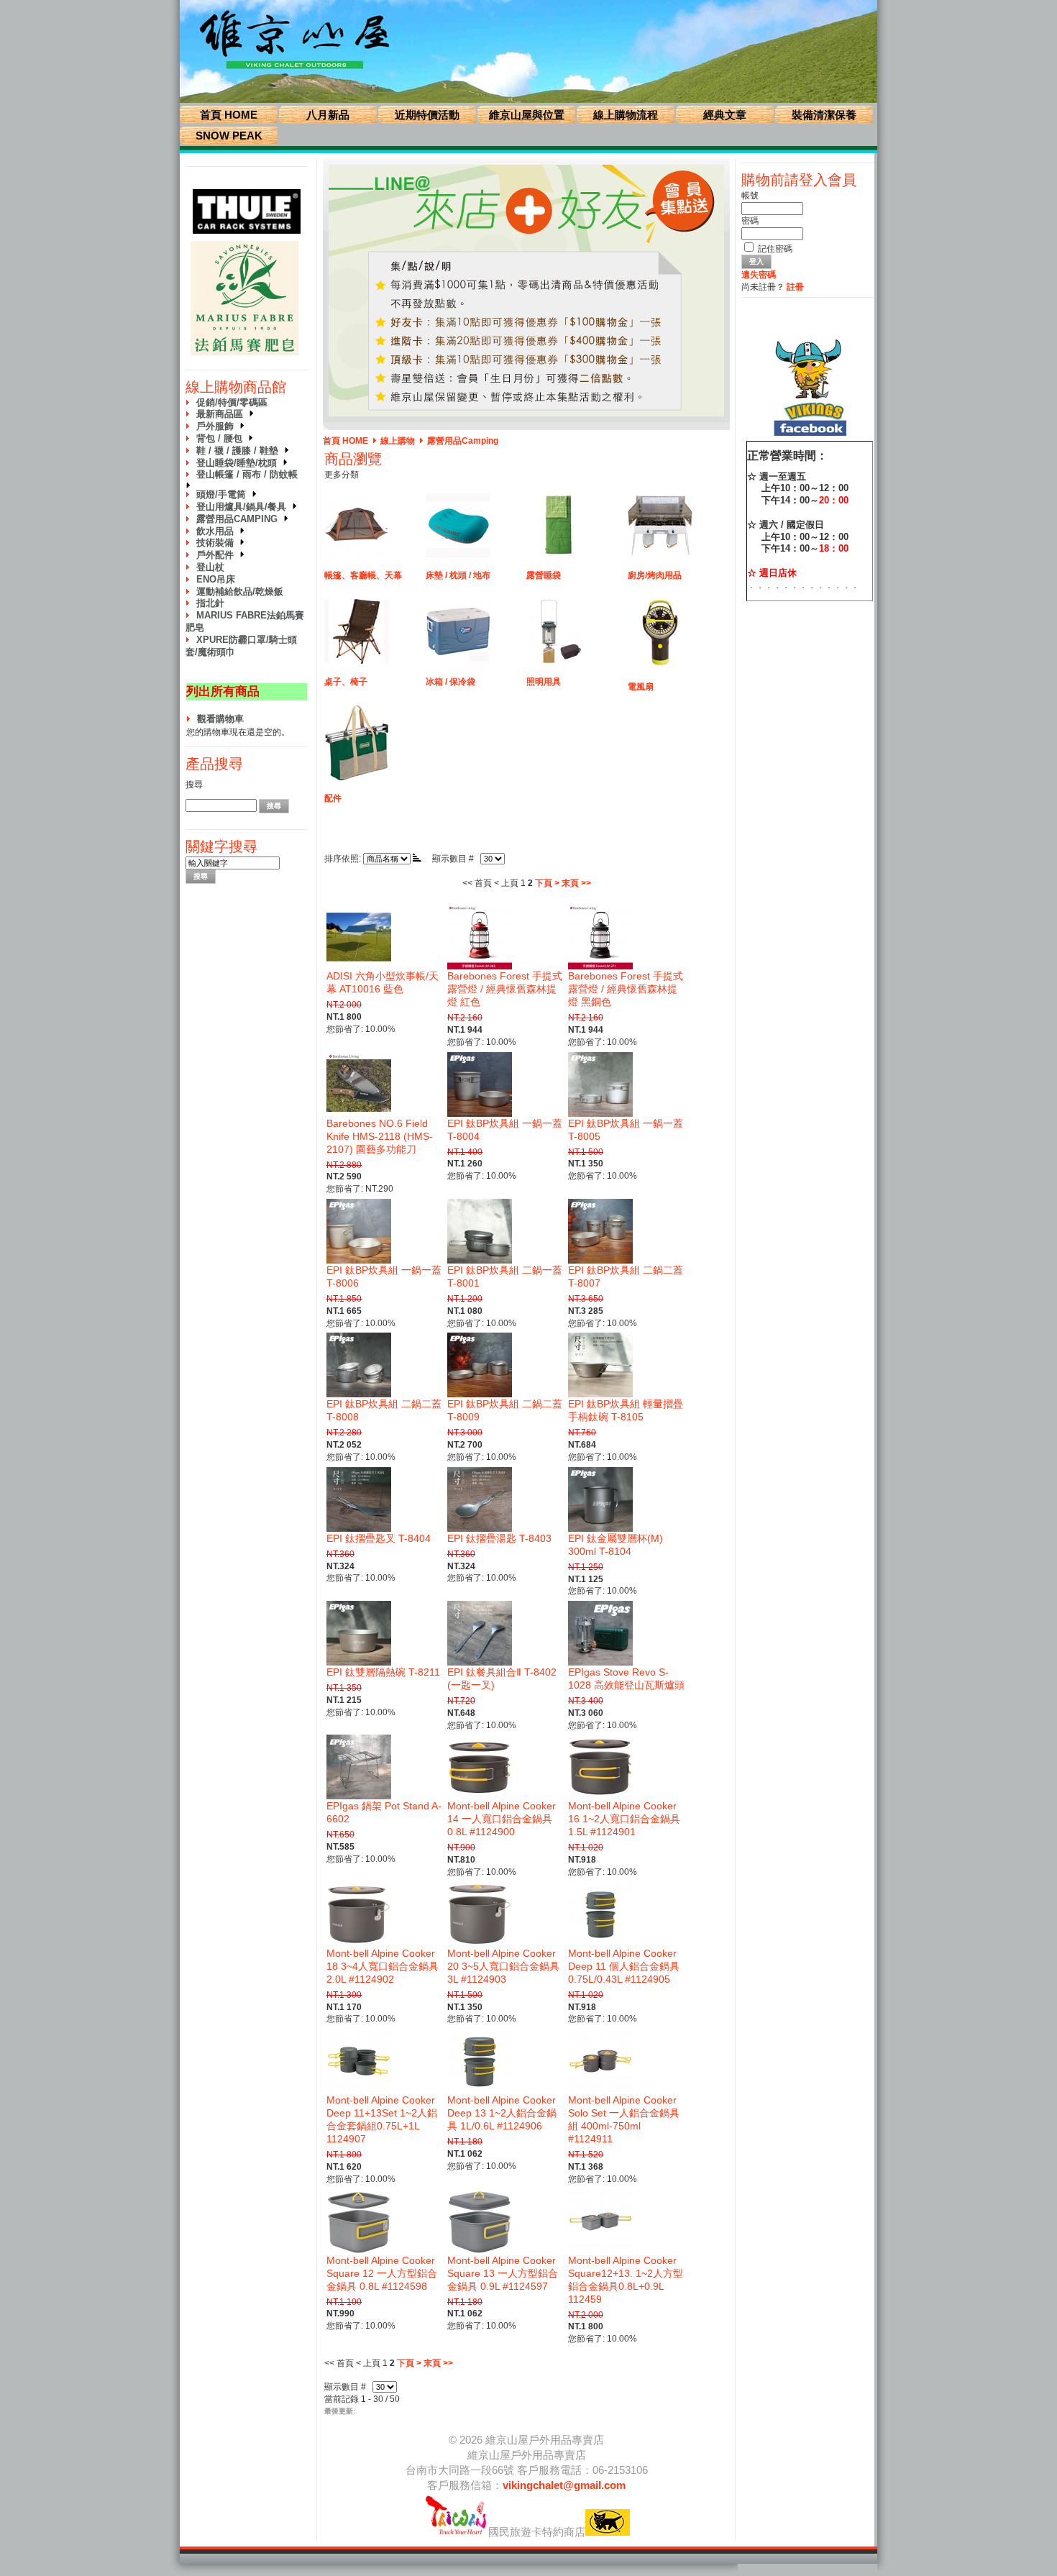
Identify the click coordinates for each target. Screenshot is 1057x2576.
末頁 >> (576, 883)
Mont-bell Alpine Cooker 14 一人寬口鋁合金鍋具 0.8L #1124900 (502, 1819)
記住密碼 (775, 249)
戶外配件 (218, 555)
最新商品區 (223, 414)
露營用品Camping (240, 519)
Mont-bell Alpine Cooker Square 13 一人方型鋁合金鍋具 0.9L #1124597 (503, 2273)
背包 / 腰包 (222, 438)
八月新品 (328, 115)
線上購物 (398, 441)
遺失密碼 (759, 275)
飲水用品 (218, 531)
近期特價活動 (427, 115)
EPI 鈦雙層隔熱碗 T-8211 (383, 1672)
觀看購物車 (220, 719)
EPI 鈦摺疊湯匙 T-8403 (499, 1538)
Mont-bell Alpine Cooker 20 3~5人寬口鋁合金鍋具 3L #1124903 (503, 1966)
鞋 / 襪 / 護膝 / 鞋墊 (240, 451)
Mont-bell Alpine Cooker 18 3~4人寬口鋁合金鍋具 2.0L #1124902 (383, 1966)
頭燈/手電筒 (224, 494)
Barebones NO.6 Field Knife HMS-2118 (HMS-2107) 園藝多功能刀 (380, 1136)
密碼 (750, 221)
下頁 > (547, 883)
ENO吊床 (216, 579)
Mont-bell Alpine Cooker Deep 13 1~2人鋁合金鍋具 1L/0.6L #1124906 (502, 2113)
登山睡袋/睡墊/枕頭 (239, 463)
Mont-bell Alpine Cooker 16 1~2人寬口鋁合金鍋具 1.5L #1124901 (624, 1819)
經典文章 (725, 115)
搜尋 (194, 785)
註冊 (795, 287)
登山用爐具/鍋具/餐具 (244, 507)
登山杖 (210, 567)
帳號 (750, 196)
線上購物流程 (626, 115)
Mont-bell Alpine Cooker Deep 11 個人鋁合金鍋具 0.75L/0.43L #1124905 (624, 1966)
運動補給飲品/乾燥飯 (240, 592)
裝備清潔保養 (824, 115)
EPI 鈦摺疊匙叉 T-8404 (379, 1538)
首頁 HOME (229, 115)
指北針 (210, 603)
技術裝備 (218, 543)
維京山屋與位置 (527, 115)
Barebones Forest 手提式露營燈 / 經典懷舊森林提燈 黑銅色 (626, 989)
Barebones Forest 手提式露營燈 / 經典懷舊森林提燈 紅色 (505, 989)
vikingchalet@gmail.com (564, 2485)
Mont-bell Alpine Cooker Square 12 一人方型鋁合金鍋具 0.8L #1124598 (382, 2273)
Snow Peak (229, 136)
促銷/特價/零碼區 (232, 402)
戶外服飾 (218, 426)
